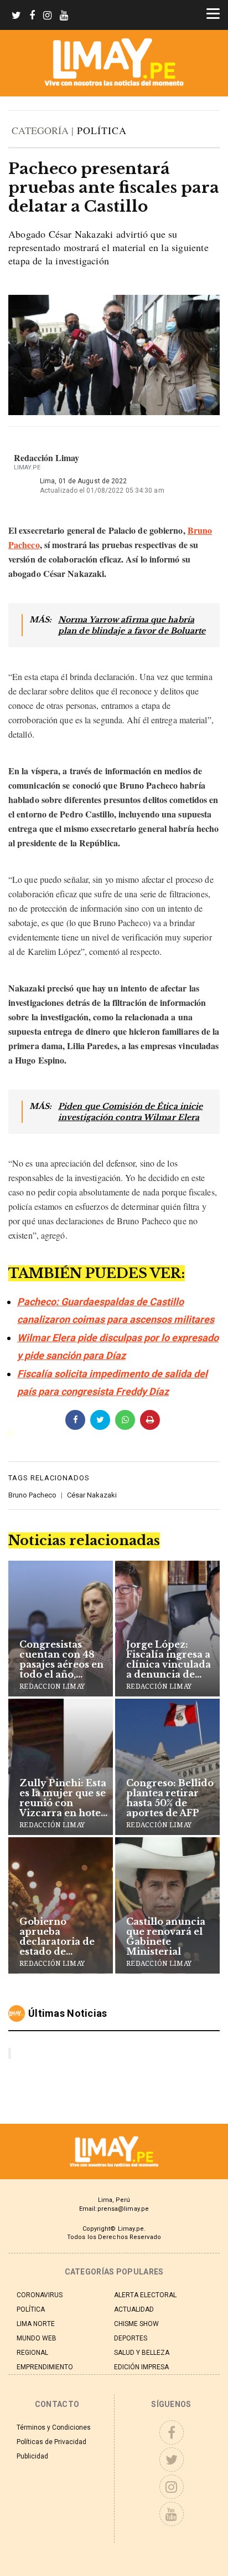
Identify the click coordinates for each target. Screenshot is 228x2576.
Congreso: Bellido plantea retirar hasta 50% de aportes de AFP (170, 1798)
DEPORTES (131, 2338)
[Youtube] (64, 16)
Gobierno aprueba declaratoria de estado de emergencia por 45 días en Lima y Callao (62, 1936)
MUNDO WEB (37, 2338)
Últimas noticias (68, 2014)
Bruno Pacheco (32, 1495)
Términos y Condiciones (54, 2427)
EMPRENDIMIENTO (45, 2367)
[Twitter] (16, 16)
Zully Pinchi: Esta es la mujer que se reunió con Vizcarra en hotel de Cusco (63, 1798)
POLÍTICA (102, 130)
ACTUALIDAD (134, 2309)
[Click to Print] (150, 1420)
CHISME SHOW (136, 2324)
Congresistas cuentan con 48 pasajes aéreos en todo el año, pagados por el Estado (61, 1659)
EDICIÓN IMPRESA (141, 2367)
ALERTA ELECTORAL (145, 2295)
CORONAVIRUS (40, 2295)
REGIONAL (32, 2353)
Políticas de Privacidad (51, 2442)
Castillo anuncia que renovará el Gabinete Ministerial (166, 1936)
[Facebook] (32, 16)
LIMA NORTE (36, 2324)
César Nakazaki (92, 1495)
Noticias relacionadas (84, 1540)
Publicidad (32, 2456)
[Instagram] (47, 16)
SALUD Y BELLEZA (142, 2353)
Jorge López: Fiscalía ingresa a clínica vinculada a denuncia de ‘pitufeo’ (169, 1659)
